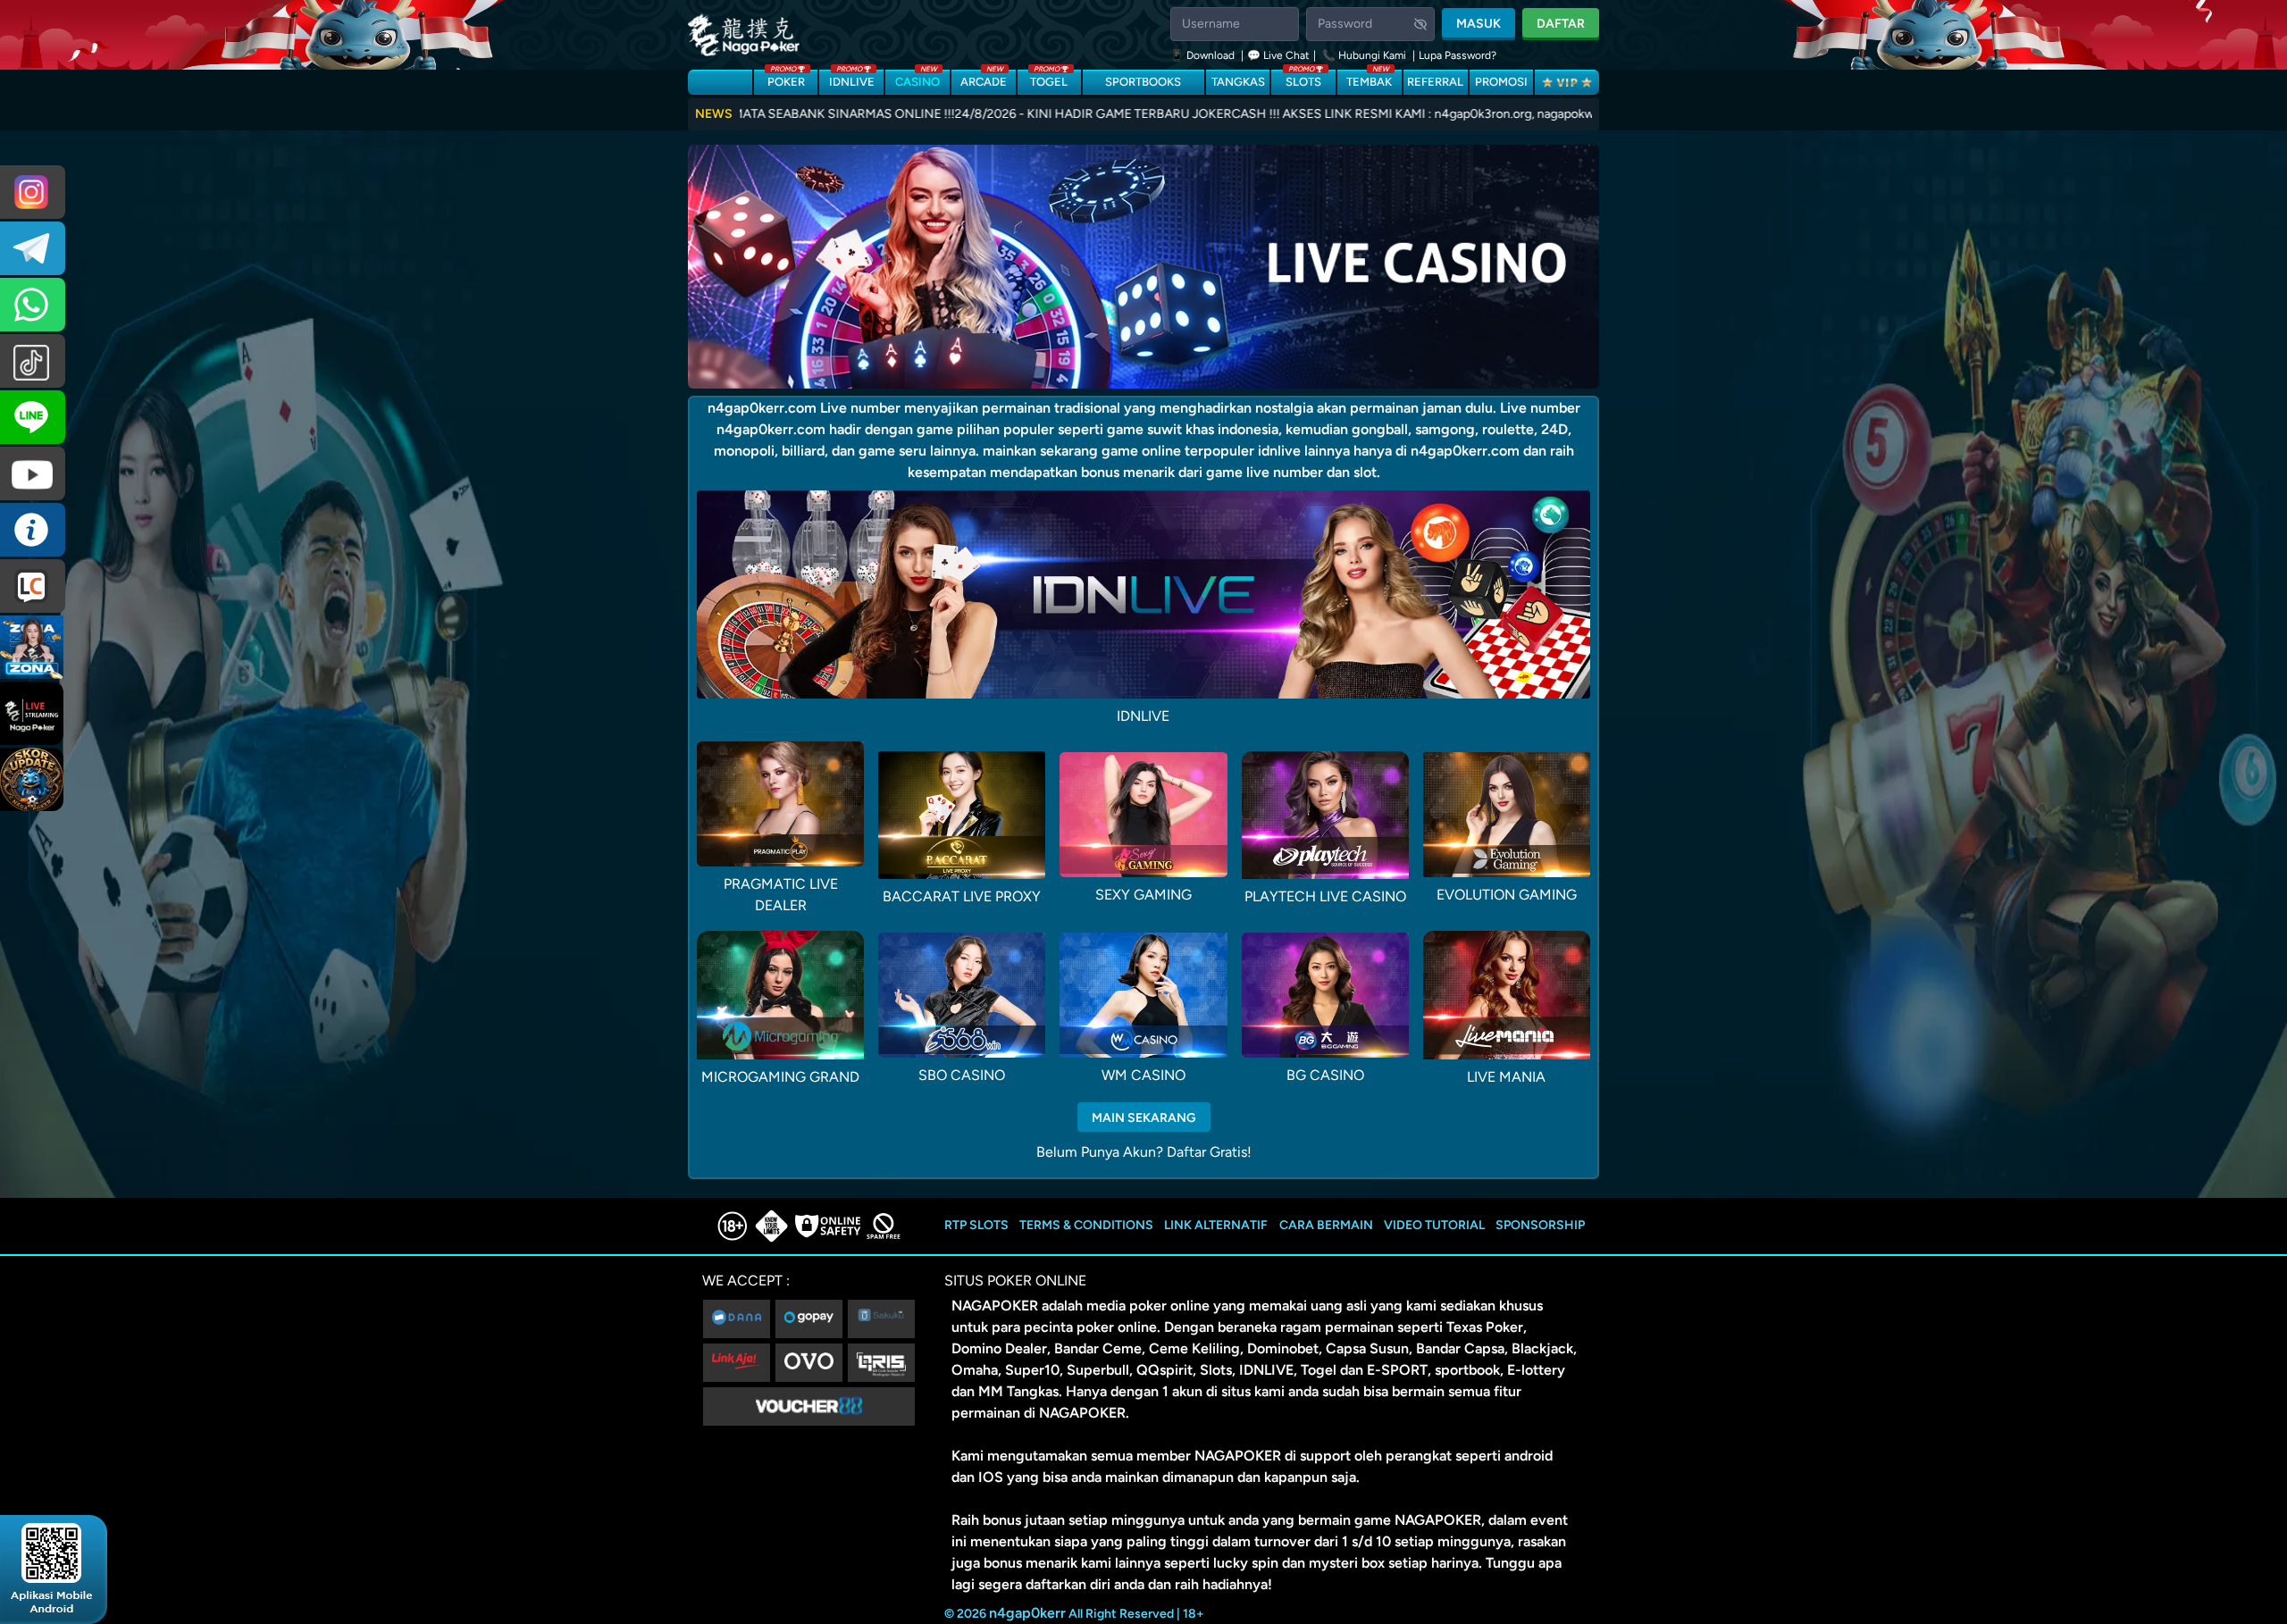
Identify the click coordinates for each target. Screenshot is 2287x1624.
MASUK (1479, 24)
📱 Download (1204, 55)
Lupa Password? (1458, 55)
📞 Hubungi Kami (1364, 55)
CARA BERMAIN (1326, 1225)
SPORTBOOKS (1143, 82)
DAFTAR (1561, 24)
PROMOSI (1501, 82)
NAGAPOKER (995, 1306)
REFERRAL (1435, 82)
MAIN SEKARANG (1144, 1118)
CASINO (917, 79)
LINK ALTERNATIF (1216, 1225)
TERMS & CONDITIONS (1086, 1225)
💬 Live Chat (1278, 55)
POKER (786, 79)
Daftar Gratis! (1209, 1152)
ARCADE (984, 79)
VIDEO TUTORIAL (1434, 1225)
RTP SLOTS (976, 1225)
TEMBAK (1369, 79)
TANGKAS (1238, 82)
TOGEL (1049, 79)
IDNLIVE (852, 79)
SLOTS (1303, 79)
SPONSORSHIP (1540, 1225)
